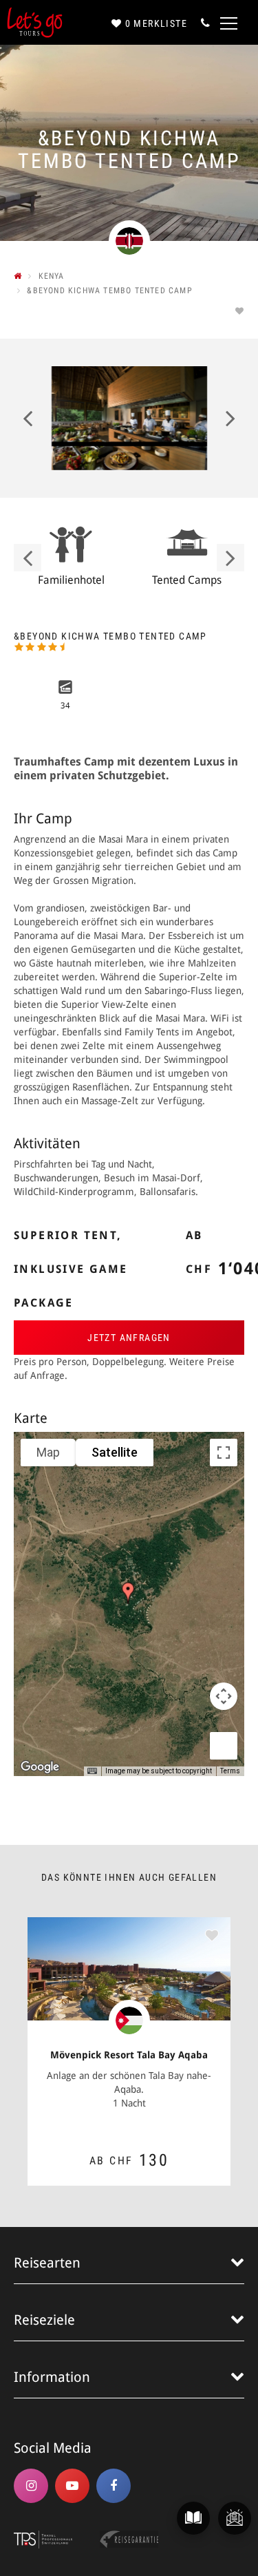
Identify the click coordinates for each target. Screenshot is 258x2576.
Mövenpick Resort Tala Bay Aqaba (129, 2055)
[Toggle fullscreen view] (224, 1453)
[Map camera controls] (224, 1696)
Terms (230, 1771)
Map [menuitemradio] (48, 1452)
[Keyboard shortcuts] (92, 1771)
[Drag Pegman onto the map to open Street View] (224, 1746)
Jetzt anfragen (129, 1338)
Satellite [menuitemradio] (115, 1452)
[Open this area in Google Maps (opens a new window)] (40, 1767)
